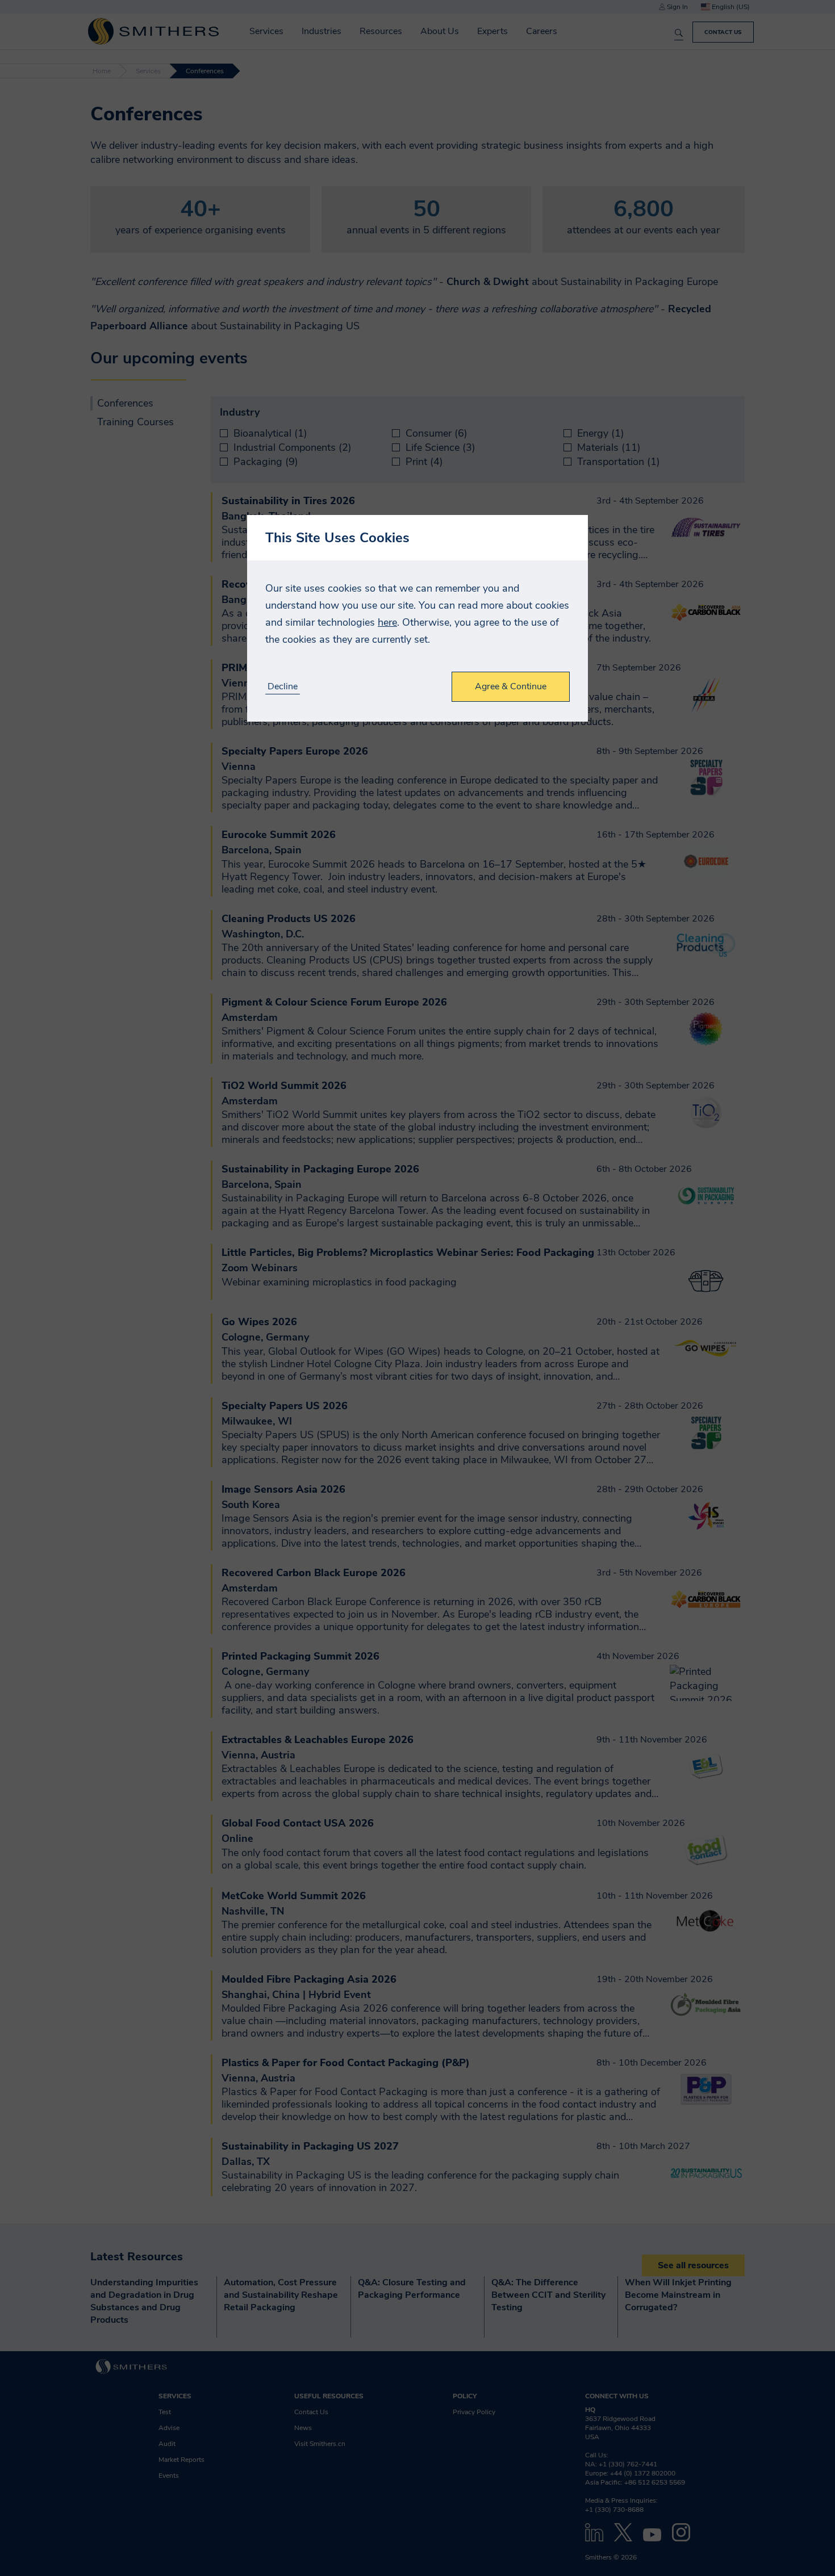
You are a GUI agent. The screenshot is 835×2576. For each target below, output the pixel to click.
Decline (283, 687)
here (387, 622)
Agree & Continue (511, 686)
